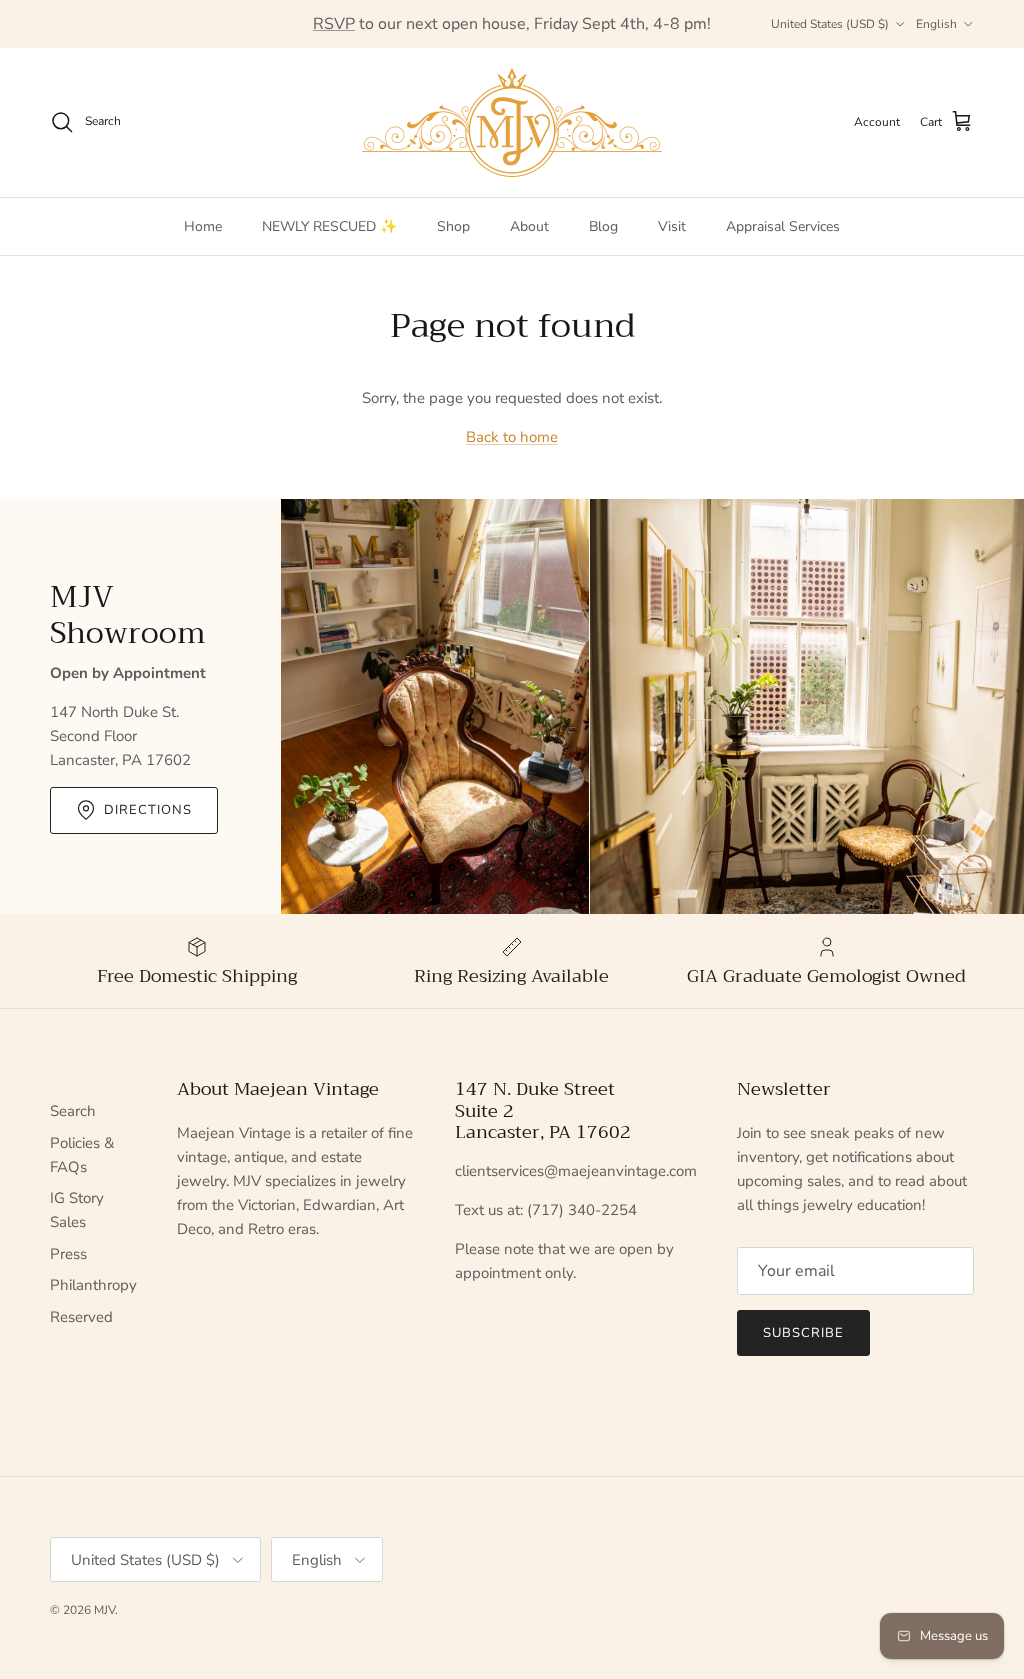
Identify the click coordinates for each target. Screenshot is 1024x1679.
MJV (104, 1610)
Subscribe (803, 1333)
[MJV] (512, 122)
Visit (672, 226)
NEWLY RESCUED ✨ (329, 226)
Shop (453, 226)
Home (203, 226)
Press (68, 1254)
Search (73, 1111)
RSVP (334, 24)
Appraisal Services (783, 226)
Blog (603, 226)
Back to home (512, 437)
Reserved (81, 1317)
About (529, 226)
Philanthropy (93, 1285)
